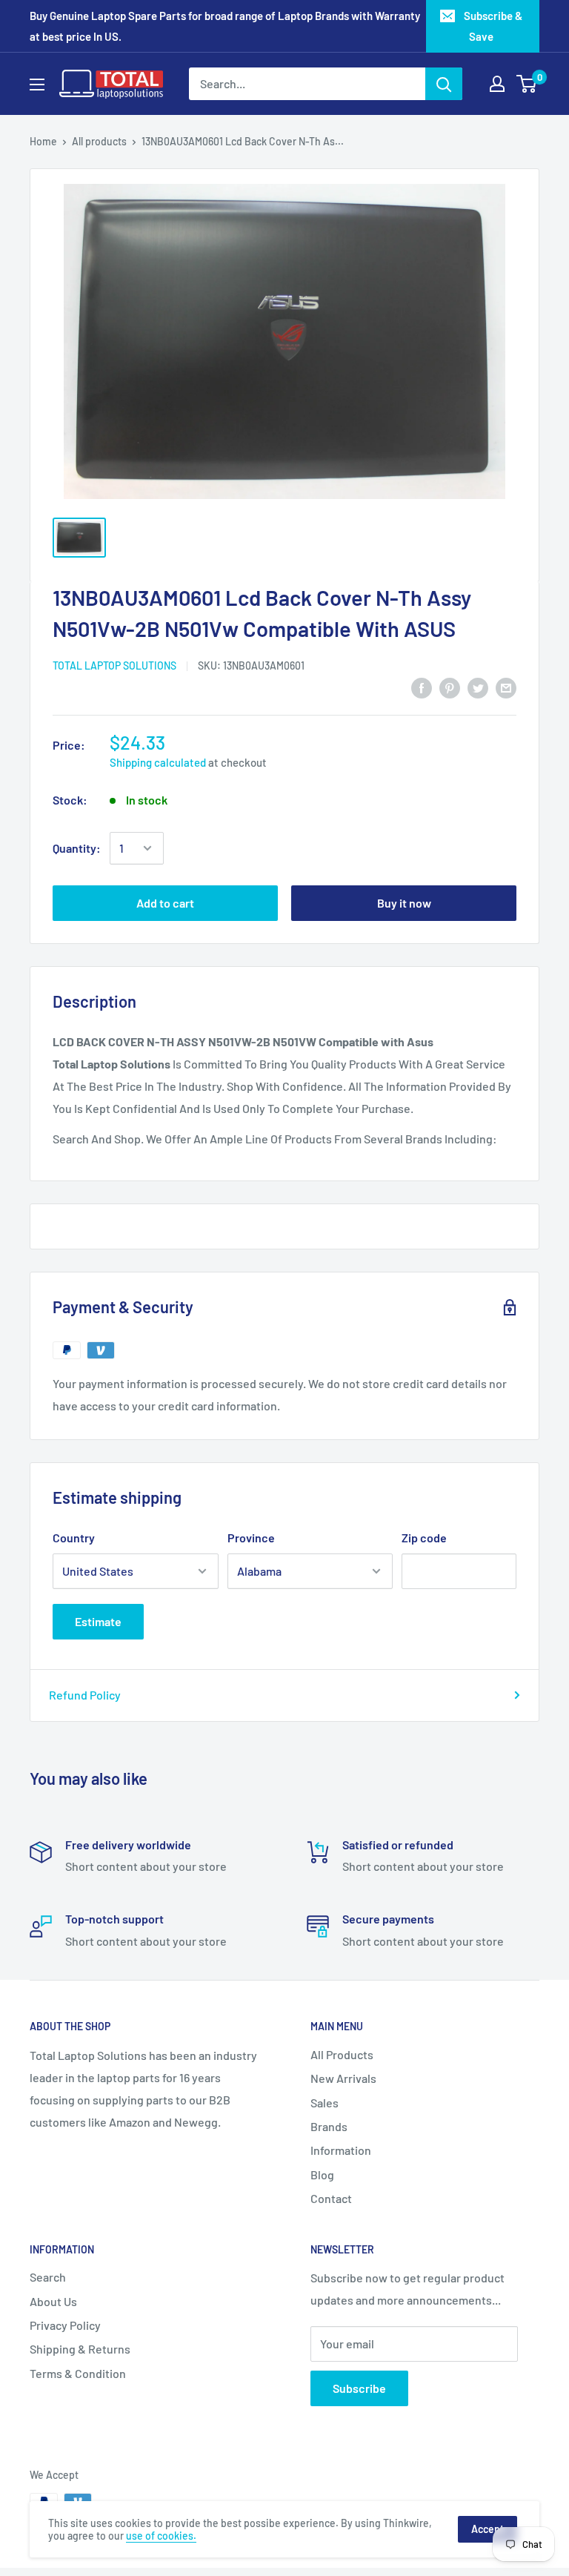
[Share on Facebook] (422, 687)
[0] (527, 84)
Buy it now (404, 903)
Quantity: (77, 848)
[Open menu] (37, 85)
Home (43, 141)
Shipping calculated (158, 762)
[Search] (444, 84)
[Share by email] (506, 687)
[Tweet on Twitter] (478, 687)
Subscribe (359, 2388)
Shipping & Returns (80, 2349)
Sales (325, 2103)
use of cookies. (161, 2536)
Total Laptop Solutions (114, 666)
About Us (53, 2301)
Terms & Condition (78, 2373)
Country (74, 1538)
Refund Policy (85, 1695)
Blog (322, 2174)
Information (341, 2150)
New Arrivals (343, 2078)
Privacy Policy (65, 2325)
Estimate (98, 1621)
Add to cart (165, 903)
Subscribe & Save (493, 26)
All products (99, 141)
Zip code (424, 1538)
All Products (342, 2054)
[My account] (497, 84)
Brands (329, 2126)
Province (251, 1538)
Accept (488, 2529)
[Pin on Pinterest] (450, 687)
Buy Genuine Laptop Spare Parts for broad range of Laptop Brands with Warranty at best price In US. (225, 26)
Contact (331, 2198)
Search (48, 2277)
